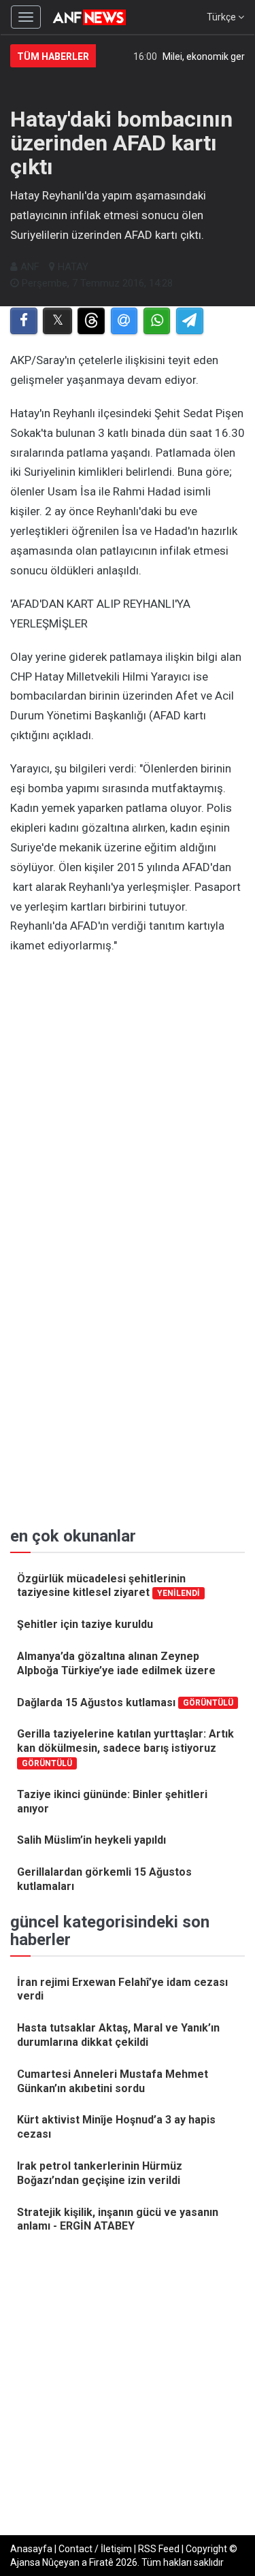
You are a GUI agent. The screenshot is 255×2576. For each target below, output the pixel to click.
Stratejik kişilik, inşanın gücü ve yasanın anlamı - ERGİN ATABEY (118, 2219)
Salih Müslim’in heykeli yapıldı (91, 1840)
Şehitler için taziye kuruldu (85, 1624)
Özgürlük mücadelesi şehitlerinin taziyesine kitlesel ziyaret (108, 1586)
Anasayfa (31, 2549)
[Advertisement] (128, 1097)
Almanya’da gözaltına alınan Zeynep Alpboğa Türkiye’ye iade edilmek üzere (116, 1663)
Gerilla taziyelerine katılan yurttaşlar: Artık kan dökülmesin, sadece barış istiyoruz (125, 1747)
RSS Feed (159, 2549)
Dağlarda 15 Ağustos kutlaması (125, 1702)
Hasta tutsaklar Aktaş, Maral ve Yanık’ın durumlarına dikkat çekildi (118, 2035)
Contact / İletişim (95, 2549)
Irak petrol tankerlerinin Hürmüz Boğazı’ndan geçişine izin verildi (100, 2173)
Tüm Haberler (53, 56)
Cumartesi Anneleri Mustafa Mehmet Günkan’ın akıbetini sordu (113, 2081)
